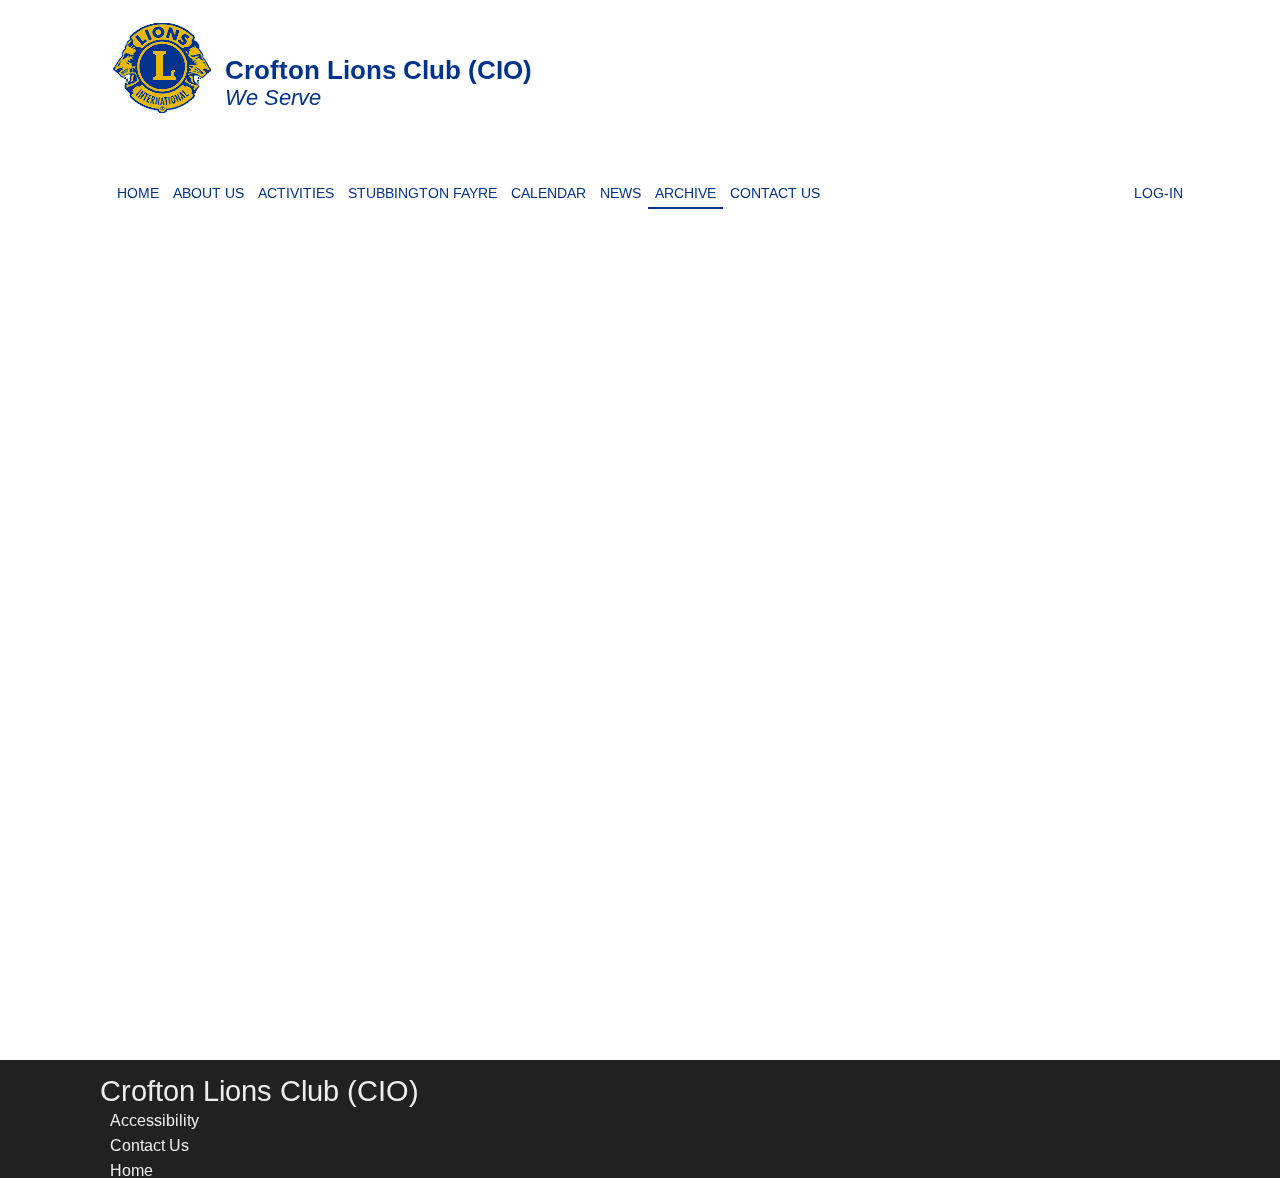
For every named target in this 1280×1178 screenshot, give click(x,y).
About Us (208, 190)
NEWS (617, 190)
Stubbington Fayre (419, 190)
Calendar (545, 190)
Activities (296, 190)
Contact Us (771, 190)
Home (141, 190)
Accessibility (154, 1120)
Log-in (1155, 190)
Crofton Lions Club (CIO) (378, 70)
